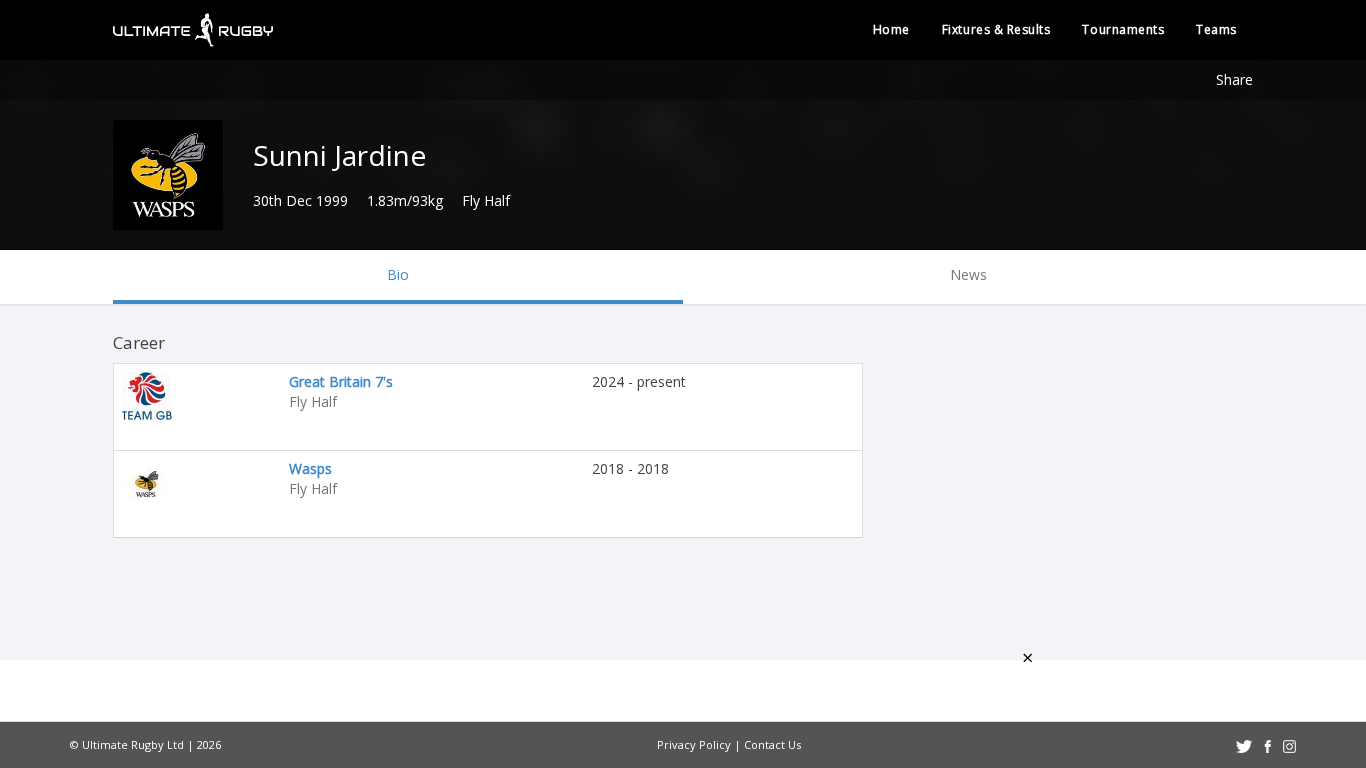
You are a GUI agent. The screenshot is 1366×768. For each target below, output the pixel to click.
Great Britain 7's (341, 381)
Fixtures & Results (996, 29)
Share (1234, 79)
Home (891, 29)
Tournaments (1123, 29)
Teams (1216, 29)
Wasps (310, 468)
